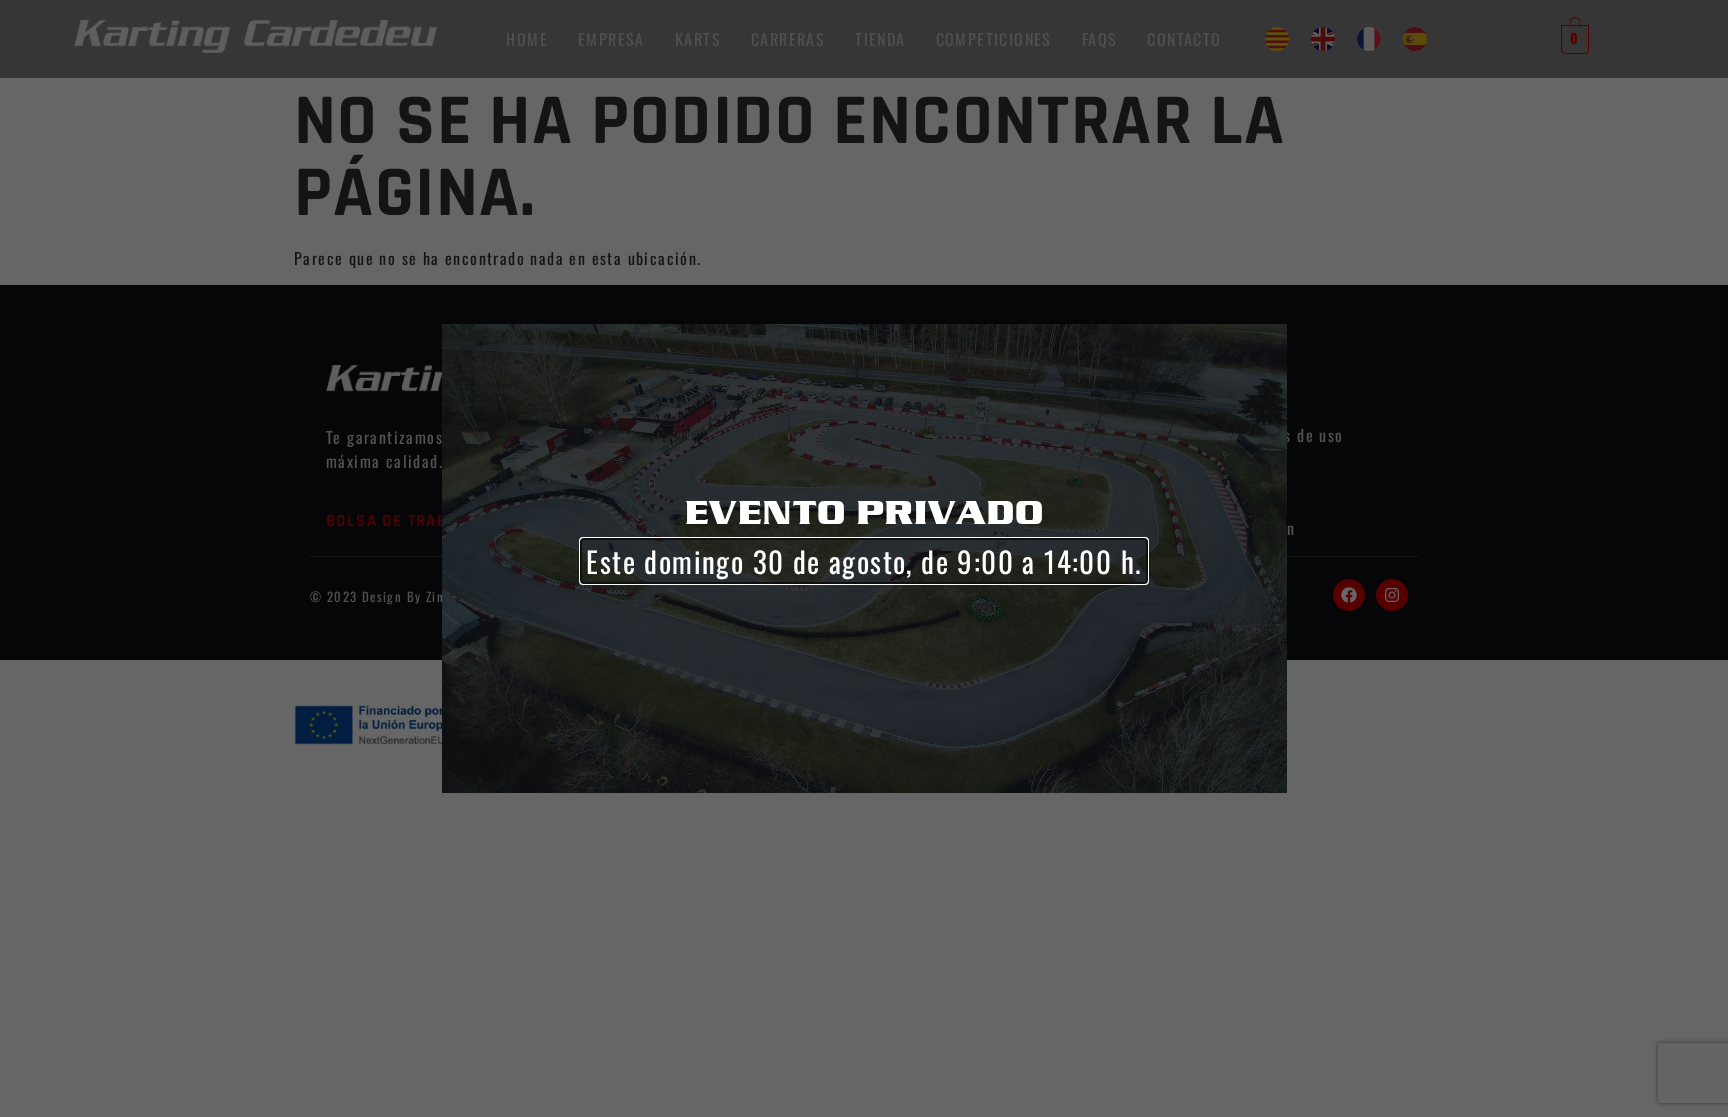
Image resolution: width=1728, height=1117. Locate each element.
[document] (864, 558)
